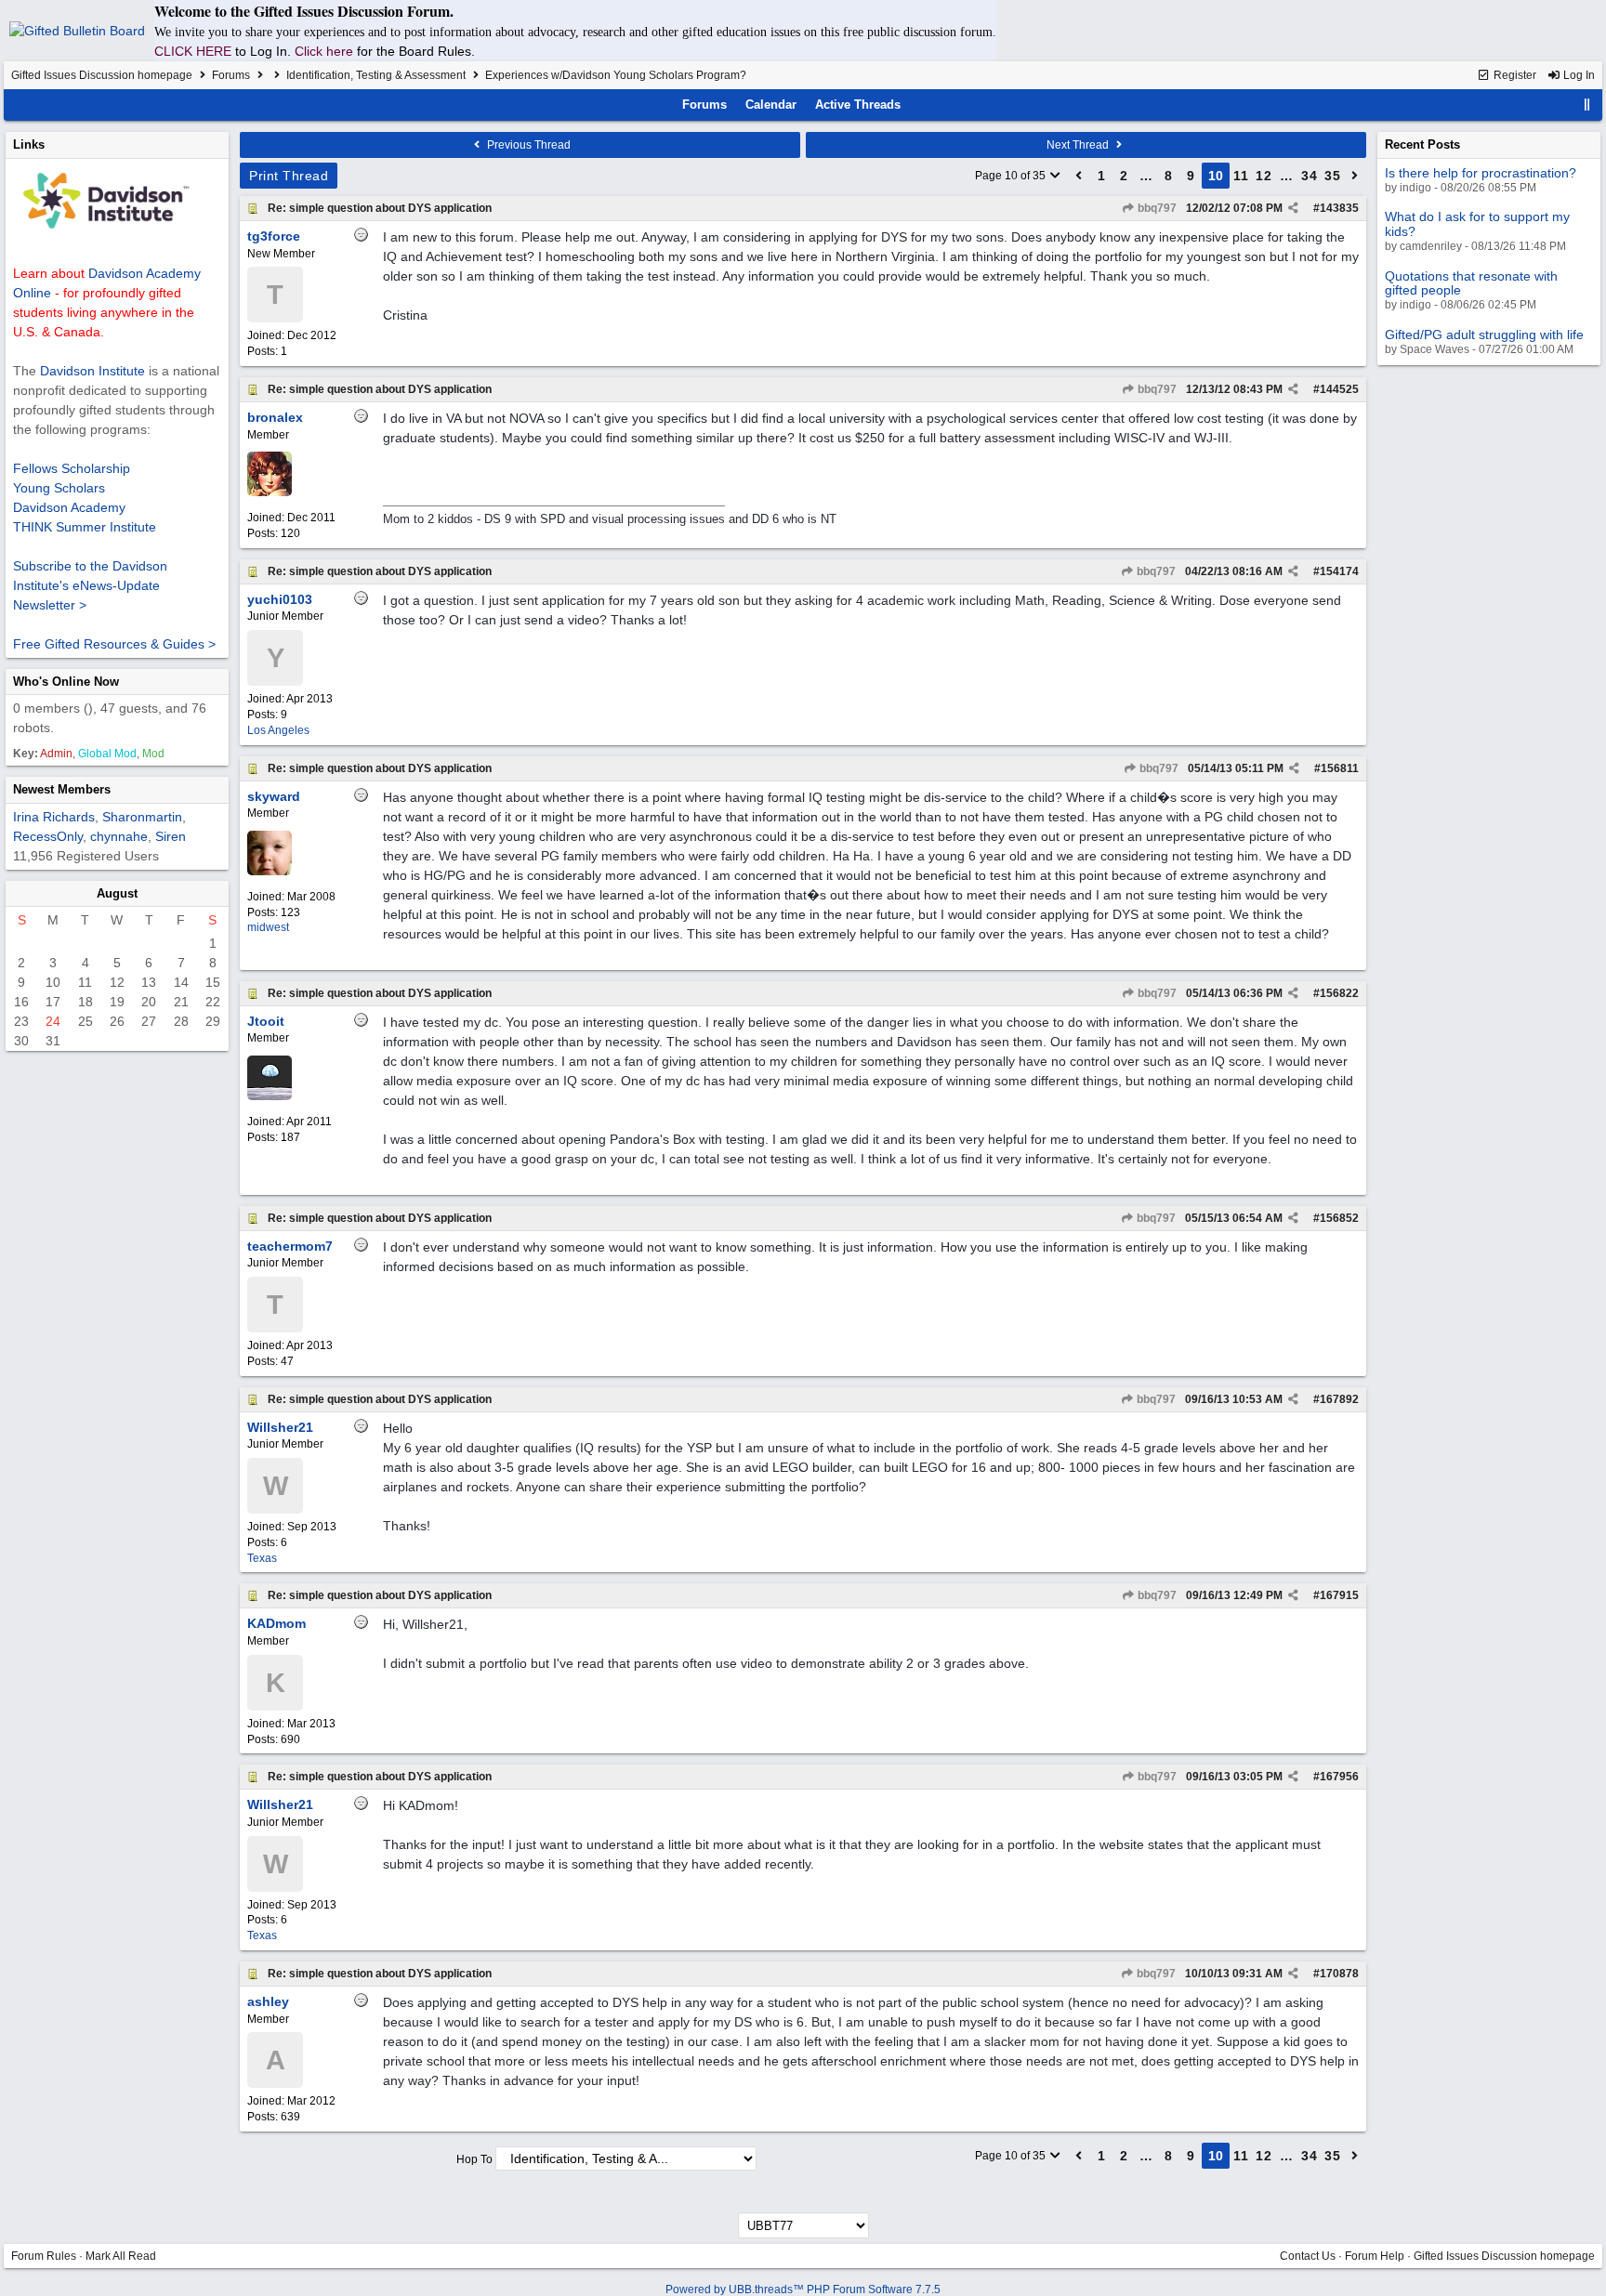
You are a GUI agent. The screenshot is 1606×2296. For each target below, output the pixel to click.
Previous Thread (527, 145)
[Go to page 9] (1079, 176)
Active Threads (858, 105)
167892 (1339, 1399)
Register (1514, 75)
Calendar (771, 105)
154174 (1339, 571)
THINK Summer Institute (85, 527)
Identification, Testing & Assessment (376, 75)
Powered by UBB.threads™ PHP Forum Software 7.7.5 (803, 2289)
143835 (1339, 208)
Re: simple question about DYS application (380, 208)
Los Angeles (278, 730)
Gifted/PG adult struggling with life (1484, 335)
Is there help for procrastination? (1481, 173)
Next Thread (1079, 145)
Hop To (474, 2159)
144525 (1339, 389)
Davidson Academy (69, 507)
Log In (1578, 75)
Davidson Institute (92, 371)
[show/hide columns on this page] (1587, 105)
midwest (268, 927)
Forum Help (1375, 2256)
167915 (1339, 1595)
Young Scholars (59, 488)
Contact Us (1308, 2256)
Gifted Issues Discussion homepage (102, 75)
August (117, 893)
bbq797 (1156, 208)
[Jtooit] (270, 1096)
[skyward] (270, 872)
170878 (1339, 1974)
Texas (262, 1558)
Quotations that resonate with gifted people (1471, 283)
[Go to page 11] (1355, 176)
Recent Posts (1422, 144)
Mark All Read (121, 2256)
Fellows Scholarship (72, 468)
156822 (1339, 993)
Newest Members (62, 789)
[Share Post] (1293, 208)
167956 (1339, 1777)
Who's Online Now (66, 682)
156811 (1340, 768)
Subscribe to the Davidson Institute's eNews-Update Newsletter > (90, 585)
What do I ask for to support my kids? (1477, 223)
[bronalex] (270, 492)
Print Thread (289, 176)
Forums (231, 75)
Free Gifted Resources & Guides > (114, 644)
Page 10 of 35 (1012, 176)
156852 (1339, 1218)
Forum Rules (44, 2256)
